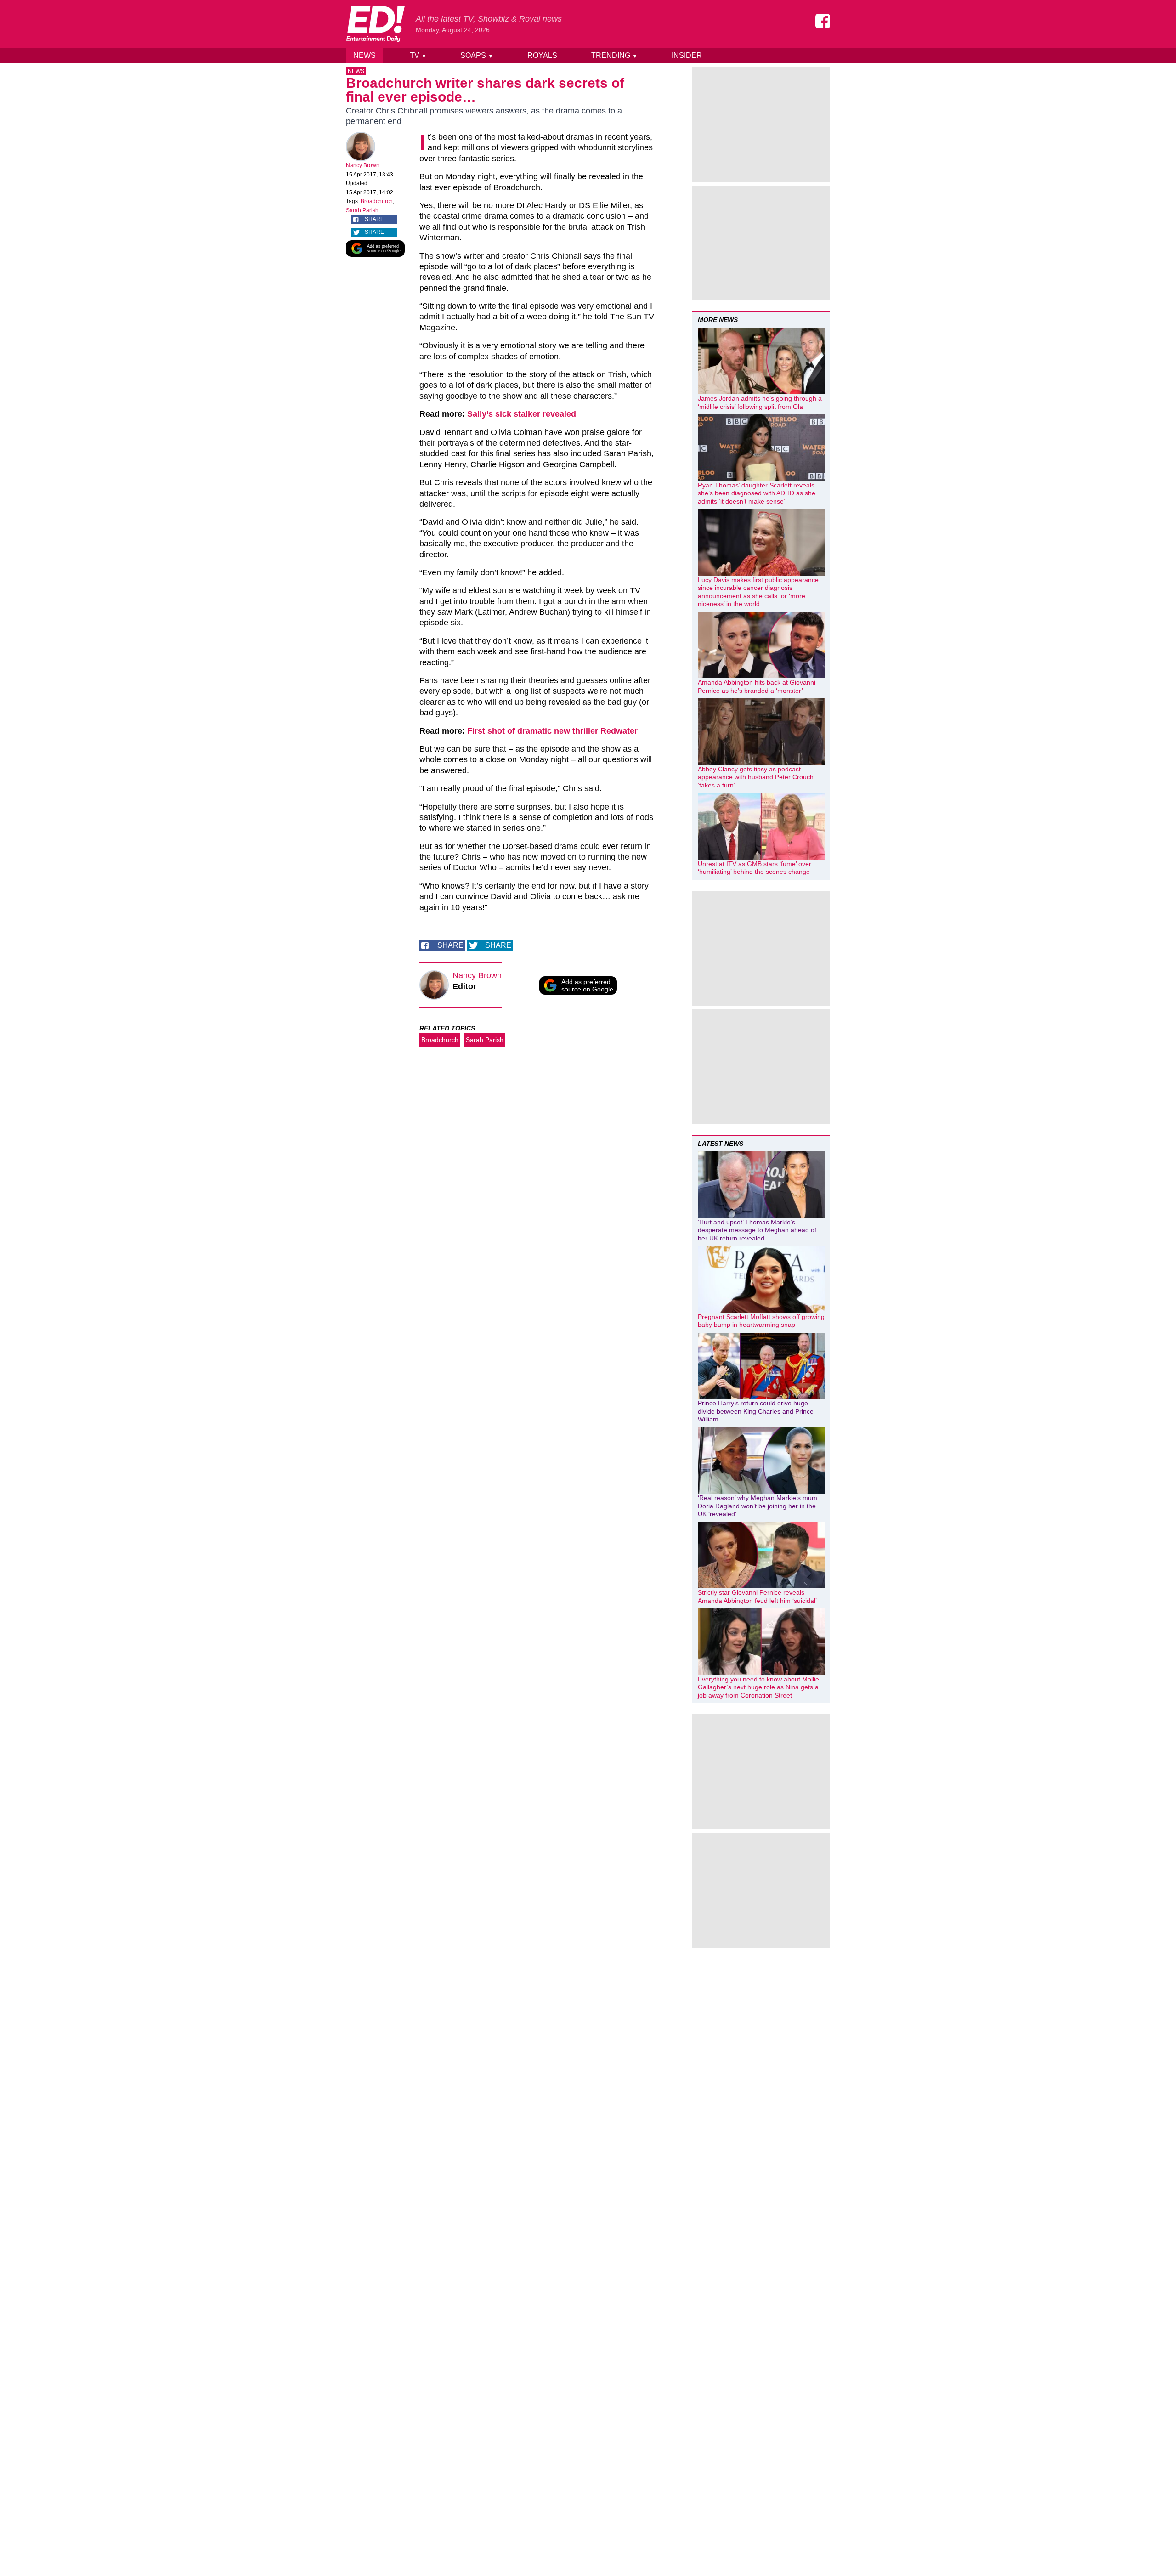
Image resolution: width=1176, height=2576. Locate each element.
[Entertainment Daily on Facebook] (823, 21)
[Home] (375, 24)
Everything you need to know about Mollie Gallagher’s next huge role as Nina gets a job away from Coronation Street (758, 1687)
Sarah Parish (362, 210)
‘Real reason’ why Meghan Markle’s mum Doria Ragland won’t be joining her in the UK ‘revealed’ (758, 1506)
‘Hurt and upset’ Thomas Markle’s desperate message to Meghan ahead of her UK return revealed (757, 1230)
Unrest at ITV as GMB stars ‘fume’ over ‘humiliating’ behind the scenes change (755, 868)
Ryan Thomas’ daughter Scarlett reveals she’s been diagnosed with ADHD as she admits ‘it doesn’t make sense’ (757, 493)
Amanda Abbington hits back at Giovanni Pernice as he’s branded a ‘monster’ (757, 686)
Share (374, 219)
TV (418, 55)
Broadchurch (377, 201)
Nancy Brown (363, 165)
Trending (614, 55)
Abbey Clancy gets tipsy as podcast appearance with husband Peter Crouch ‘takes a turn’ (756, 777)
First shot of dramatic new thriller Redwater (552, 731)
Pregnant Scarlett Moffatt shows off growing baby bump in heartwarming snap (761, 1321)
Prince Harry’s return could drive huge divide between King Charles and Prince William (756, 1411)
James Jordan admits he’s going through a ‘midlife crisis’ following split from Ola (760, 402)
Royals (542, 55)
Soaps (477, 55)
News (365, 55)
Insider (687, 55)
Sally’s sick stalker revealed (522, 414)
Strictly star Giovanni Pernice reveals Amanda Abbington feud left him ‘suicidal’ (757, 1597)
